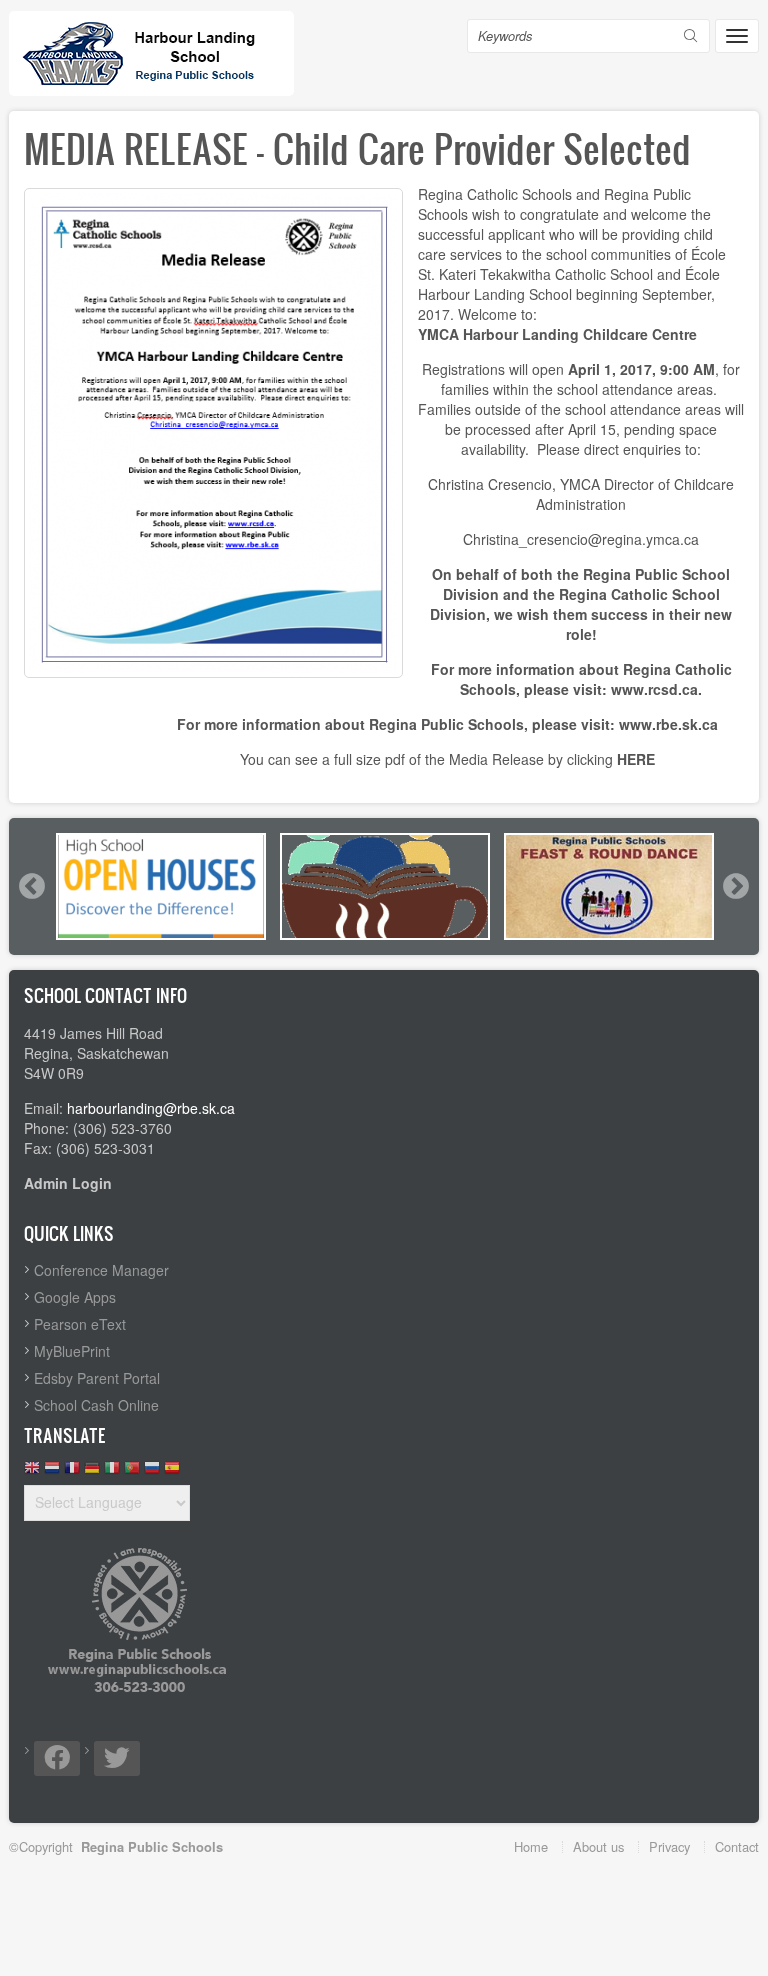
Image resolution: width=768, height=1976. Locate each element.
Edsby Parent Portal (97, 1378)
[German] (92, 1472)
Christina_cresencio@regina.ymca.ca (581, 539)
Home (531, 1846)
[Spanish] (172, 1472)
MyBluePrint (72, 1351)
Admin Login (68, 1183)
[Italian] (112, 1472)
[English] (32, 1472)
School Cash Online (96, 1405)
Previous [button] (31, 886)
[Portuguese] (132, 1472)
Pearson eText (80, 1324)
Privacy (669, 1846)
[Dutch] (52, 1472)
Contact (737, 1846)
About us (598, 1846)
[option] (161, 886)
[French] (72, 1472)
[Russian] (152, 1472)
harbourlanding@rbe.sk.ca (151, 1108)
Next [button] (735, 886)
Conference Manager (101, 1270)
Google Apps (75, 1297)
